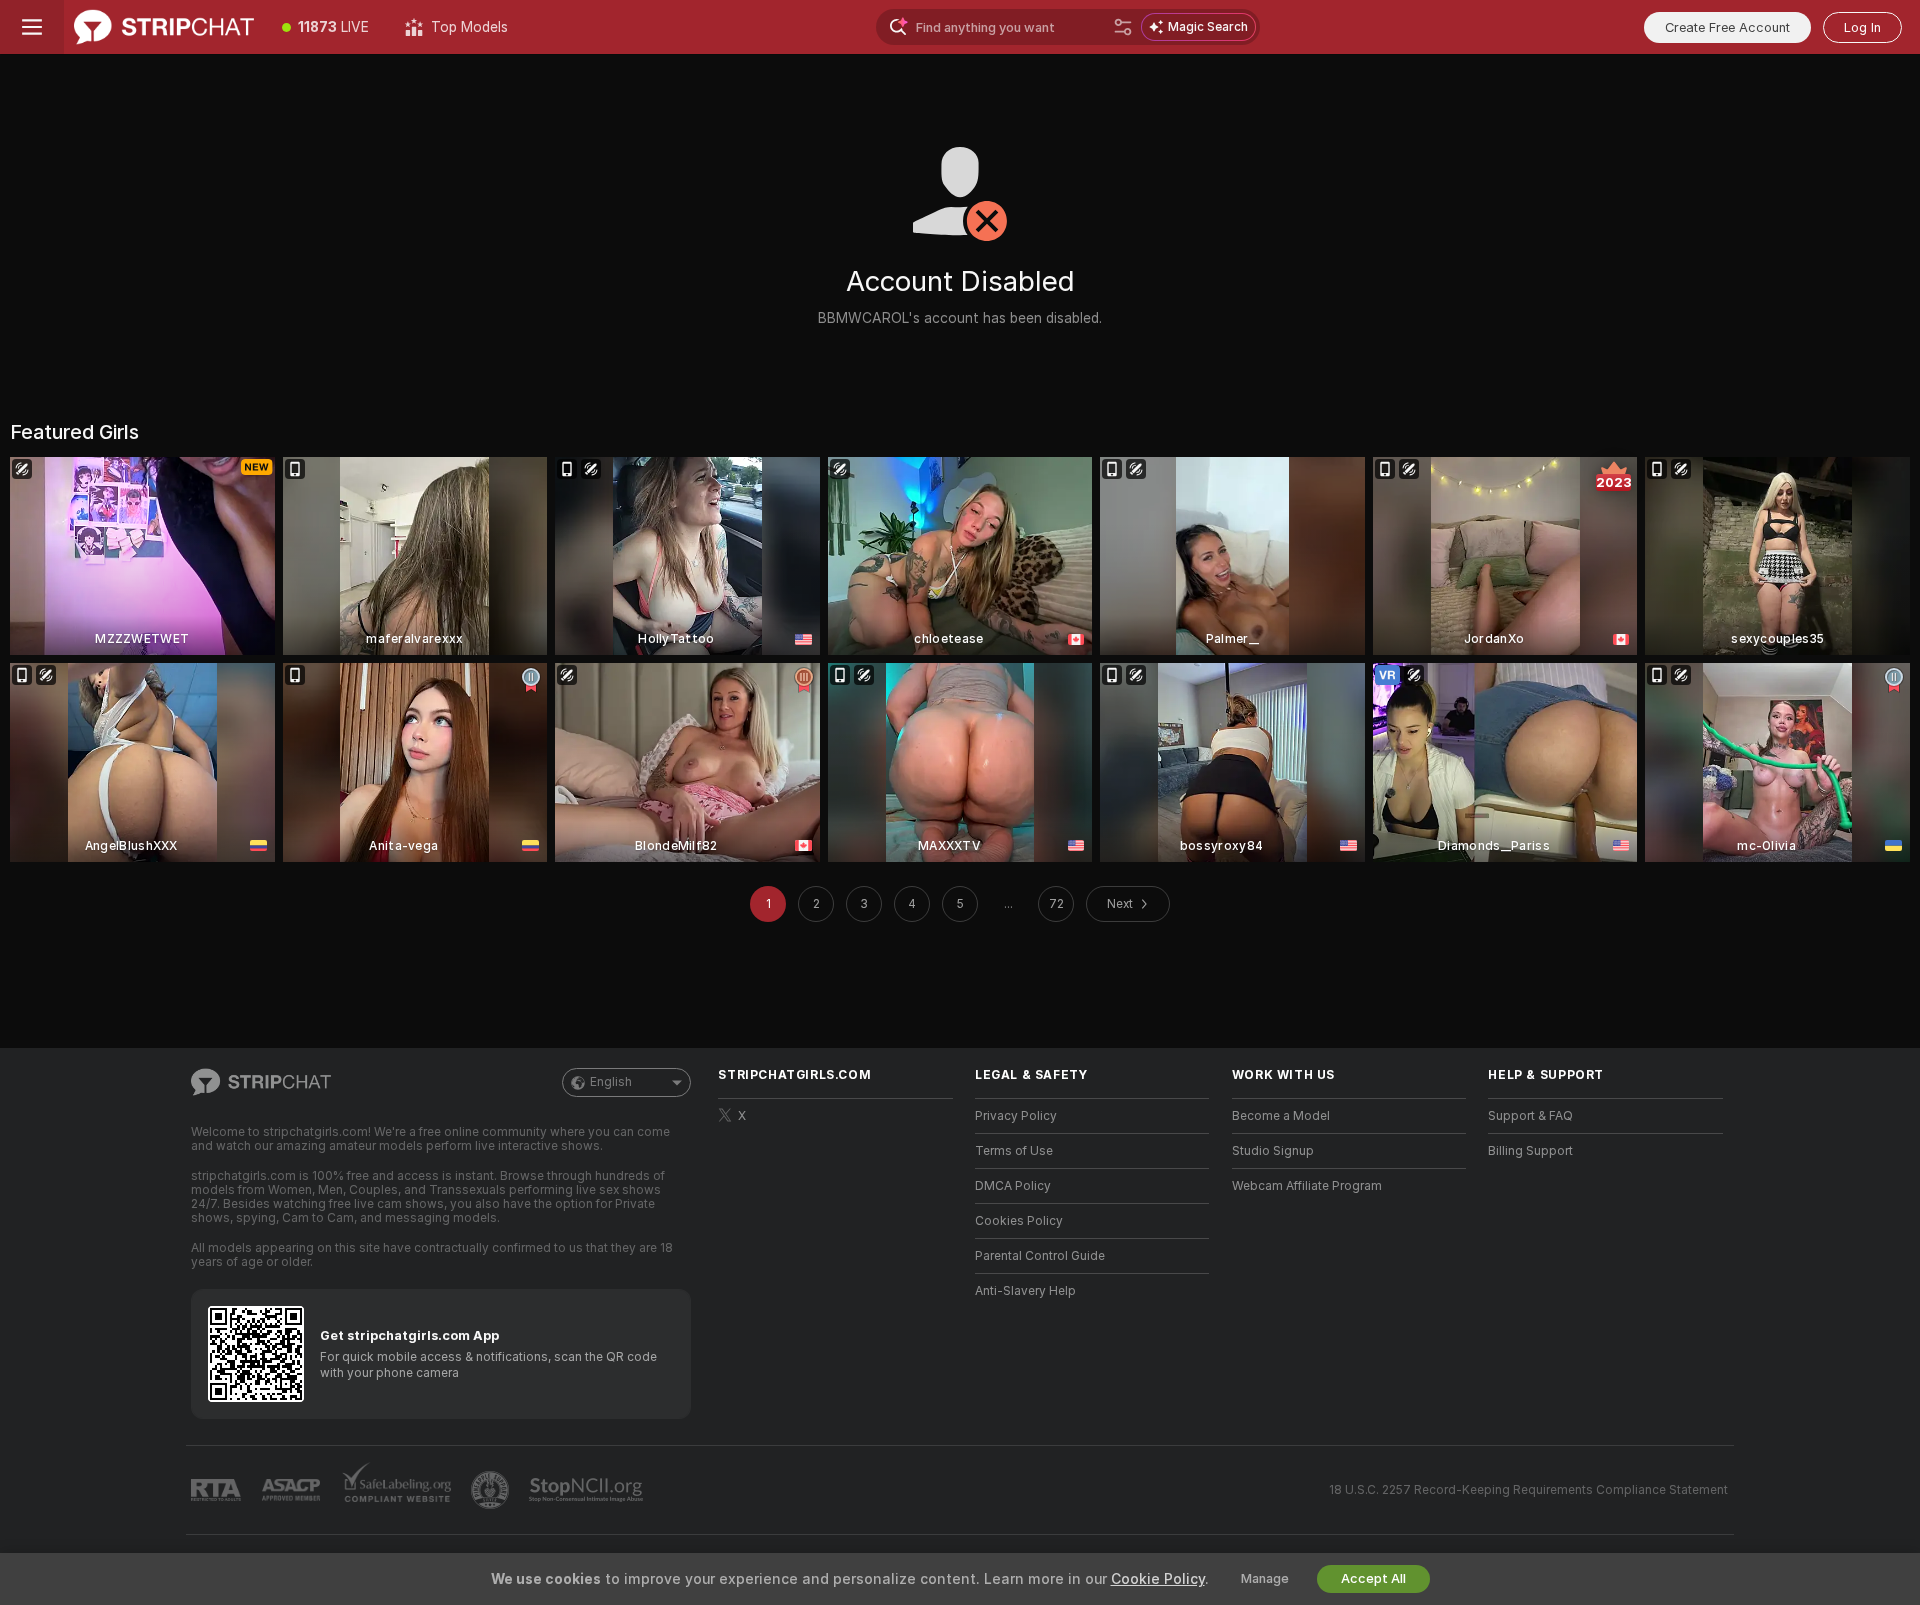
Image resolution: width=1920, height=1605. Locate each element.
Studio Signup (1273, 1151)
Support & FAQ (1530, 1116)
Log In (1862, 27)
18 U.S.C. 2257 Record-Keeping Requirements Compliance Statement (1528, 1490)
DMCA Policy (1013, 1186)
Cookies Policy (1019, 1221)
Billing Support (1530, 1151)
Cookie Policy (1158, 1579)
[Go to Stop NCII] (588, 1490)
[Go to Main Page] (164, 27)
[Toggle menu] (32, 27)
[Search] (1123, 27)
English (611, 1082)
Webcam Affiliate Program (1307, 1186)
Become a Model (1281, 1116)
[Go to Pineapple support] (492, 1490)
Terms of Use (1014, 1151)
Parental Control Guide (1040, 1256)
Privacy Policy (1016, 1116)
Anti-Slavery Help (1025, 1291)
